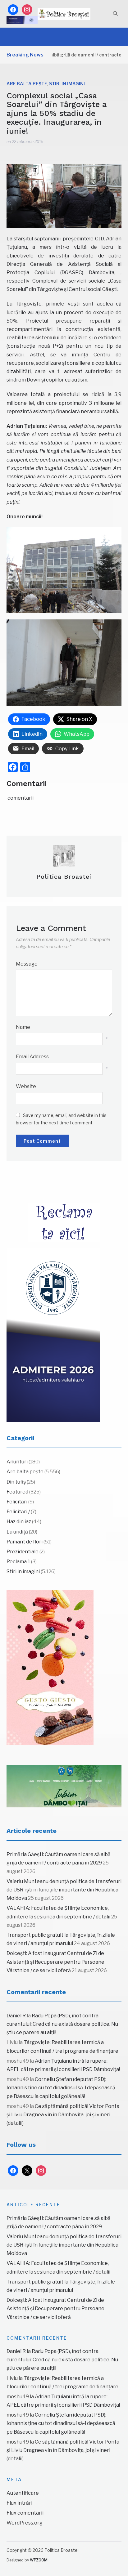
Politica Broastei (64, 877)
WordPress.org (25, 2523)
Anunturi (17, 1462)
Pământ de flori (25, 1542)
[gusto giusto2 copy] (50, 1667)
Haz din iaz (19, 1522)
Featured (17, 1492)
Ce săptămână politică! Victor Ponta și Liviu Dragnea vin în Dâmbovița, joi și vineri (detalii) (63, 2115)
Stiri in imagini (67, 84)
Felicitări (17, 1502)
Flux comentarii (25, 2513)
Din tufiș (16, 1482)
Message (27, 964)
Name (23, 1027)
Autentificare (23, 2493)
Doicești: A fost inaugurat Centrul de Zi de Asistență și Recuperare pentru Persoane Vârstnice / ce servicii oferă (55, 1962)
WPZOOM (39, 2560)
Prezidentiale (23, 1552)
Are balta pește (27, 84)
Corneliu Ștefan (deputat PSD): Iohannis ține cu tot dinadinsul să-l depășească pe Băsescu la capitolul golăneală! (61, 2088)
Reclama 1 (18, 1562)
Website (26, 1086)
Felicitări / (18, 1512)
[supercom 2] (64, 1786)
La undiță (17, 1532)
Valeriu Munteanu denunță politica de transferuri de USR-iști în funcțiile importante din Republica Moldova (64, 1890)
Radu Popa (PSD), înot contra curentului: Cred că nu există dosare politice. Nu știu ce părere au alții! (62, 2024)
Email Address (32, 1057)
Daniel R (16, 2016)
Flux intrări (19, 2503)
